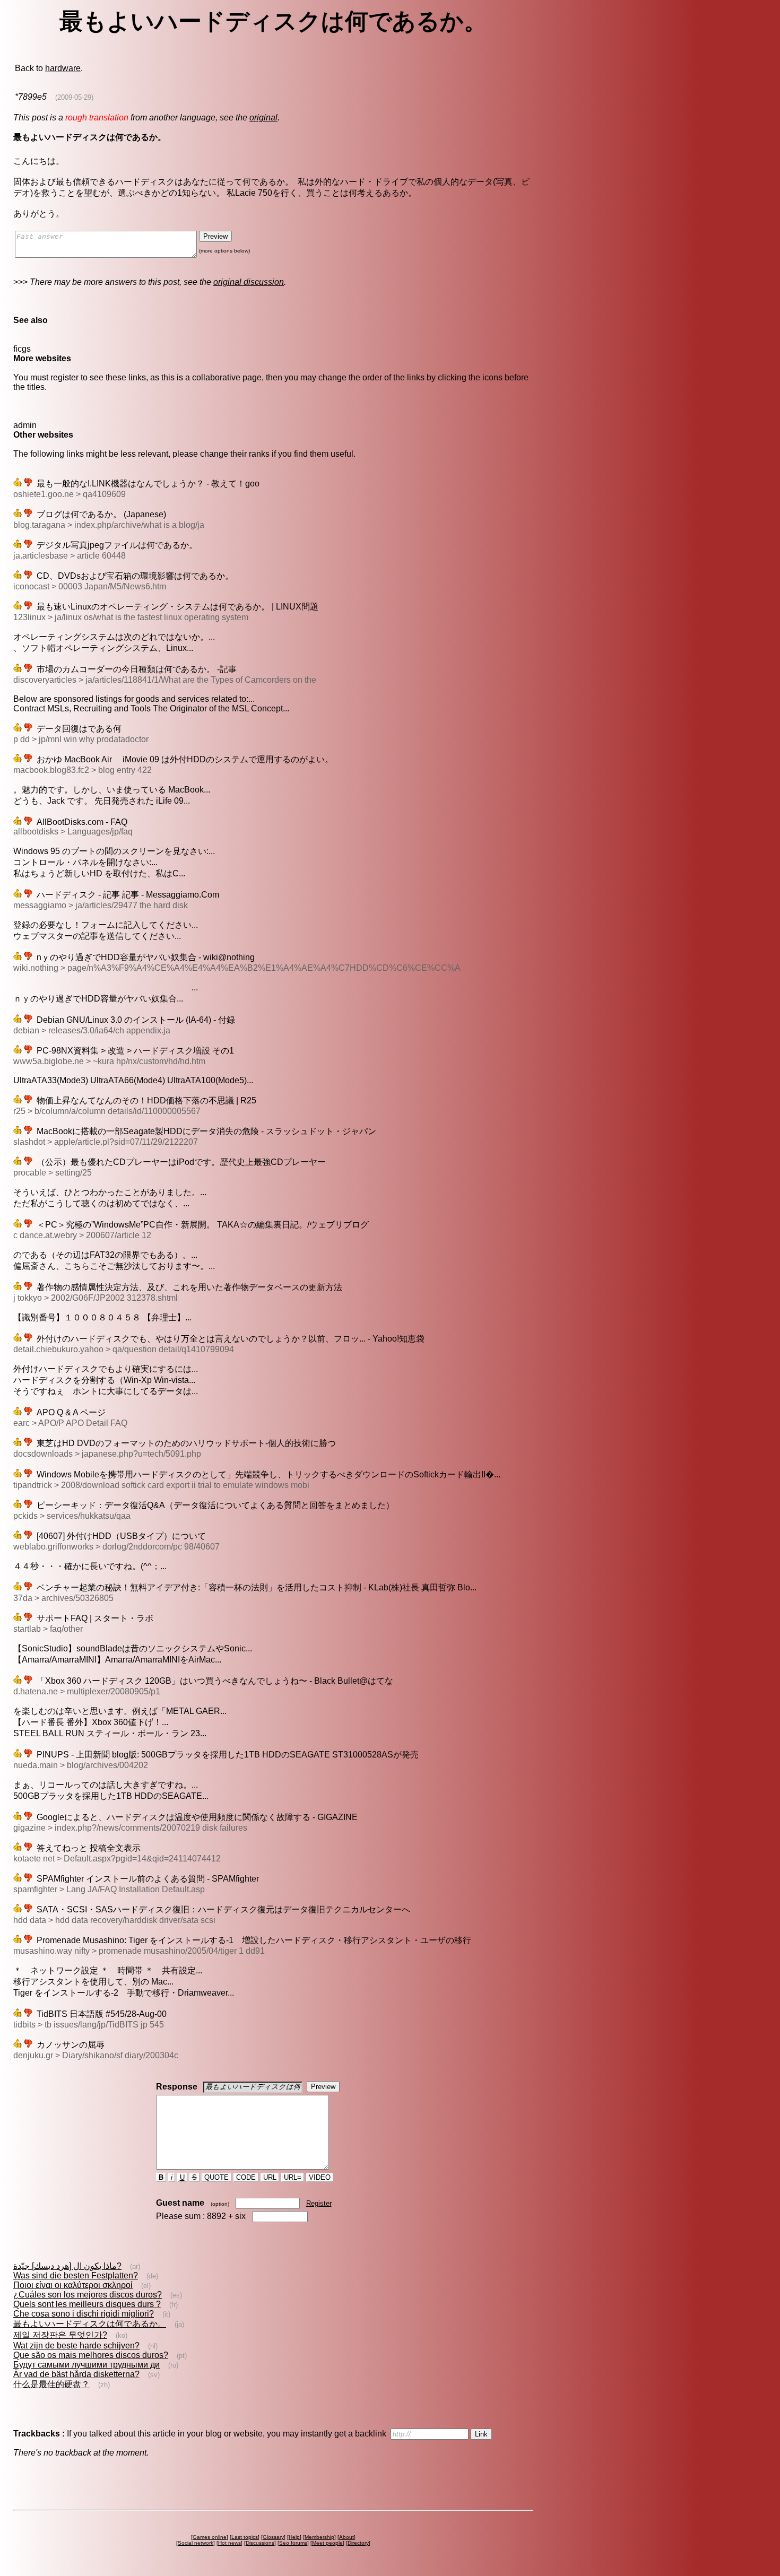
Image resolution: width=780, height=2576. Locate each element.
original (263, 118)
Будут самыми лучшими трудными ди (86, 2365)
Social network (196, 2543)
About (346, 2537)
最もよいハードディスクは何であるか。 (90, 2324)
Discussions (260, 2543)
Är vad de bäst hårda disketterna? (76, 2374)
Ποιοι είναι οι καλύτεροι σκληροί (73, 2285)
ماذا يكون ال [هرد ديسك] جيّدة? (67, 2266)
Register (319, 2203)
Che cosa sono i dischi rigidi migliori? (84, 2314)
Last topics (245, 2537)
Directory (358, 2543)
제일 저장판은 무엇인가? (60, 2335)
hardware (63, 68)
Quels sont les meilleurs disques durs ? (87, 2304)
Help (294, 2537)
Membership (319, 2537)
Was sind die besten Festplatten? (76, 2275)
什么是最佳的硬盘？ (51, 2384)
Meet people (327, 2543)
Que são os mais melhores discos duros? (91, 2355)
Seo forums (293, 2543)
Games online (210, 2537)
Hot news (229, 2543)
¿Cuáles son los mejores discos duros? (88, 2295)
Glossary (273, 2537)
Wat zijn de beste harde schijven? (76, 2346)
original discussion (249, 282)
